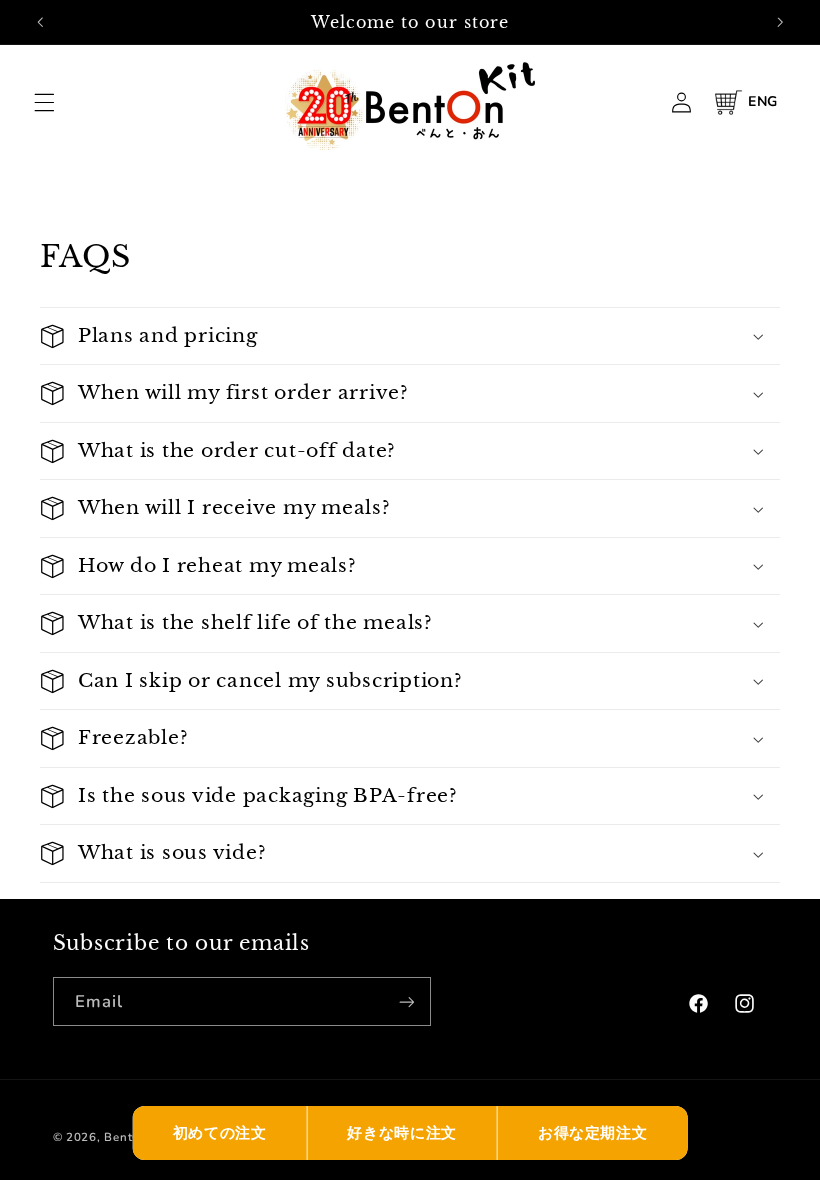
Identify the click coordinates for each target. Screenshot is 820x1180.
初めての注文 (220, 1133)
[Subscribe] (406, 1001)
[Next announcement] (780, 22)
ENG (763, 101)
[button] (44, 102)
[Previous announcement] (40, 22)
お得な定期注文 (592, 1133)
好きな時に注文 (401, 1133)
